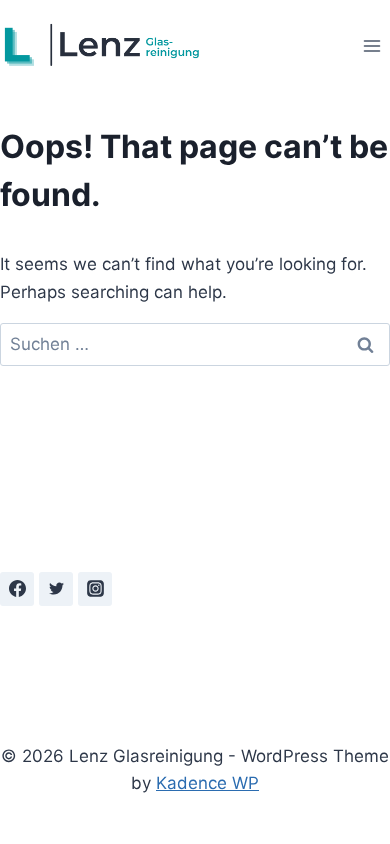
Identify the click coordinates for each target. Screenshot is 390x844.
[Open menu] (371, 45)
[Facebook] (17, 589)
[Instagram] (95, 589)
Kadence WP (207, 783)
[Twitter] (56, 589)
